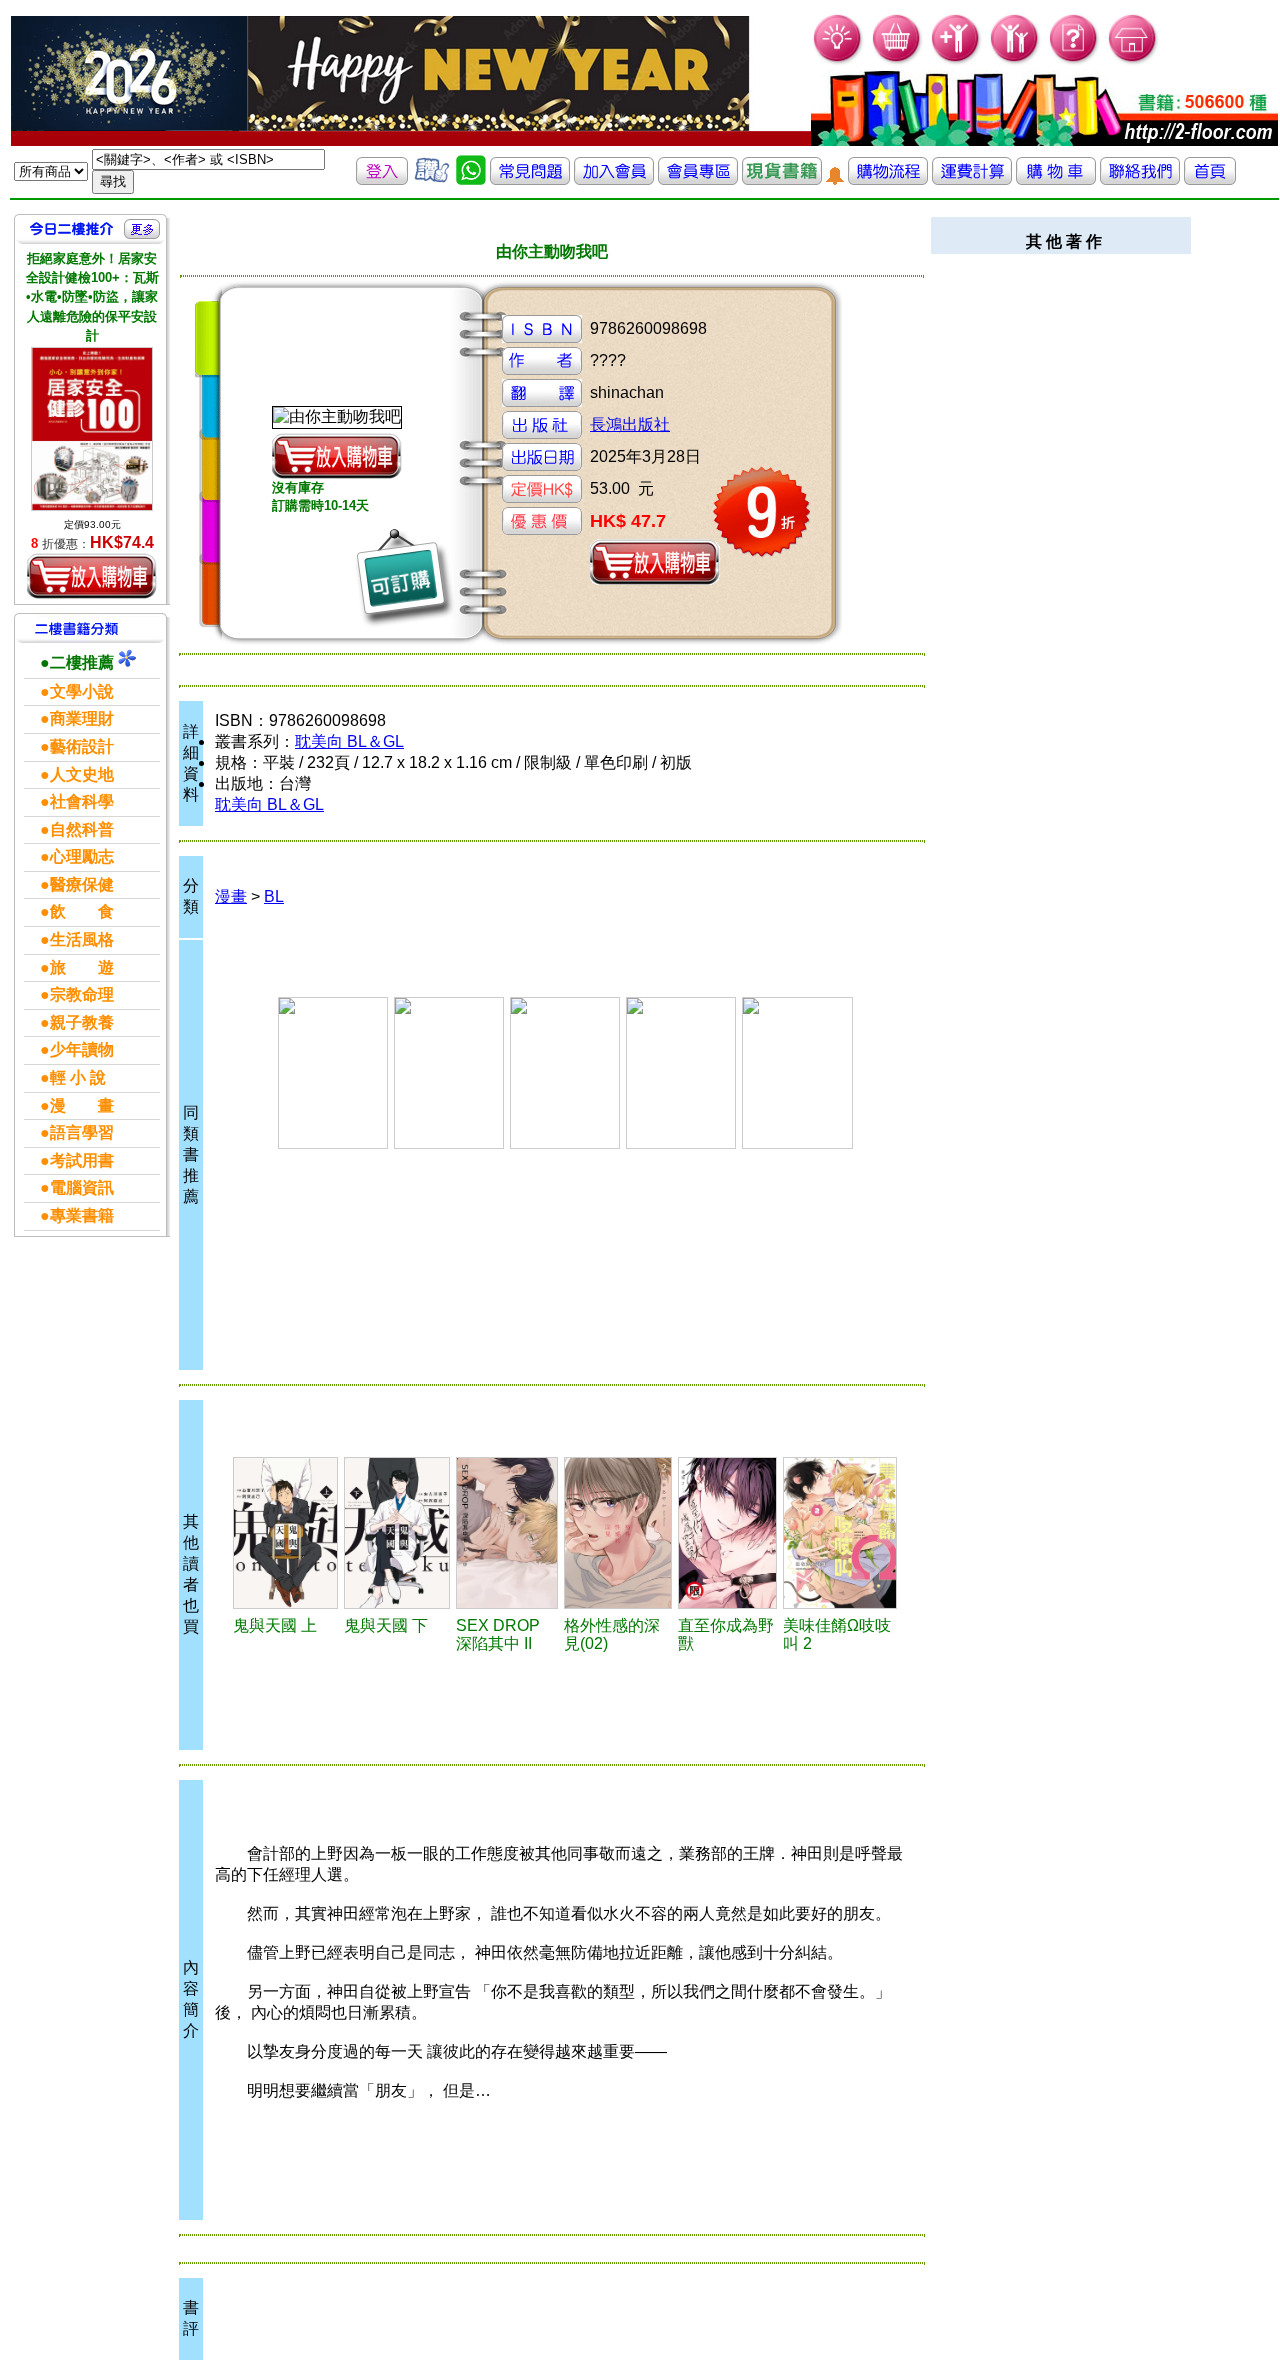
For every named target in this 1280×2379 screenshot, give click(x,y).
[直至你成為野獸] (728, 1533)
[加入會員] (956, 60)
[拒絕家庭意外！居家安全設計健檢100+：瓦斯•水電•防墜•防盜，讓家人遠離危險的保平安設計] (92, 429)
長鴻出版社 (630, 424)
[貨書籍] (782, 179)
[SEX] (507, 1533)
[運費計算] (972, 179)
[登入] (382, 179)
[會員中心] (1015, 60)
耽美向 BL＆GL (349, 741)
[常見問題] (1074, 60)
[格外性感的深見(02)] (617, 1533)
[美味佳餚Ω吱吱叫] (840, 1533)
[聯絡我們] (1140, 179)
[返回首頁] (1210, 179)
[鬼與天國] (286, 1533)
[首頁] (1133, 60)
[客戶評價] (432, 179)
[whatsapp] (471, 179)
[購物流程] (888, 179)
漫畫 (231, 896)
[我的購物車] (897, 60)
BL (274, 896)
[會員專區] (698, 179)
